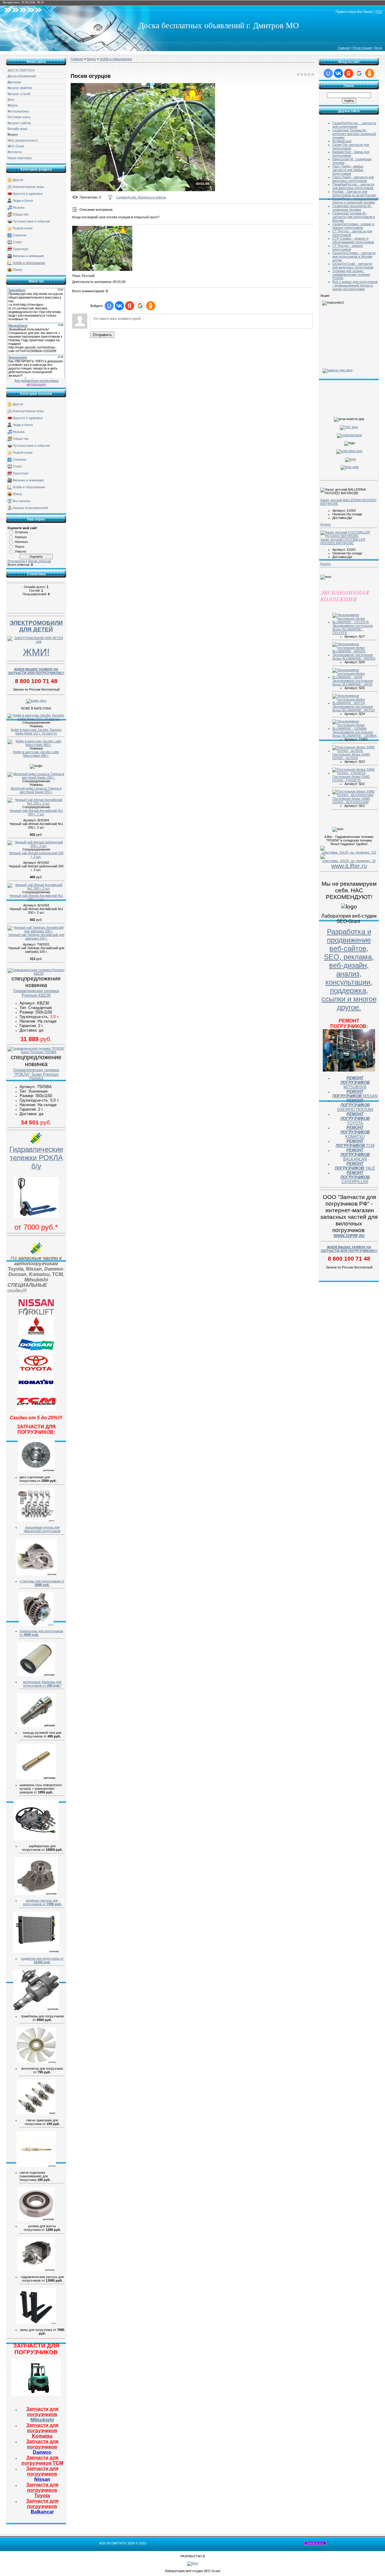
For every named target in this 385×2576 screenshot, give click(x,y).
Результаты (16, 561)
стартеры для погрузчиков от (42, 1583)
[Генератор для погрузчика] (36, 1624)
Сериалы (20, 235)
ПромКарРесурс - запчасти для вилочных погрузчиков (353, 186)
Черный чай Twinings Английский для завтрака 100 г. (36, 937)
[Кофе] (36, 701)
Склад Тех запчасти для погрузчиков (351, 146)
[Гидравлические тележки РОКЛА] (36, 1216)
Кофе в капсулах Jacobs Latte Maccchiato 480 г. (36, 754)
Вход (378, 48)
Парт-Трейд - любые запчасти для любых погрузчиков (348, 170)
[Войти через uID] (109, 306)
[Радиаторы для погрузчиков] (36, 1952)
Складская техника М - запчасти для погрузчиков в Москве (354, 217)
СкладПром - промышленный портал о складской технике (355, 201)
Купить (326, 524)
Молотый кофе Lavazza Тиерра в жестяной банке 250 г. (36, 790)
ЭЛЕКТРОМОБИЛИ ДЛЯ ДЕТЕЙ (36, 626)
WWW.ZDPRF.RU (349, 1236)
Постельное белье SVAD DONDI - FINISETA (351, 778)
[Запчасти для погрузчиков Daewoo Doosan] (36, 1353)
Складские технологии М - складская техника (352, 208)
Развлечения (23, 228)
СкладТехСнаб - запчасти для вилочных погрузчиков (353, 265)
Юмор (17, 270)
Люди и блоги (23, 201)
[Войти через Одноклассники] (151, 306)
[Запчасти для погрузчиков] (36, 2394)
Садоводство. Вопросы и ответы (141, 197)
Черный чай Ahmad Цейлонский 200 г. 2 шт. (36, 855)
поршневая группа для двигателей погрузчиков (42, 1529)
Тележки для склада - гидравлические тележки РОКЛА (351, 274)
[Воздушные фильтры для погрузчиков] (36, 1675)
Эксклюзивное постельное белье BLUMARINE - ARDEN (354, 657)
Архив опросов (39, 561)
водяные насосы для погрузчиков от (42, 1902)
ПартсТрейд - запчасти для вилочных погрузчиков (353, 179)
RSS (379, 12)
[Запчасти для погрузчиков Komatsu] (36, 1390)
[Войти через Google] (140, 306)
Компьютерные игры (28, 187)
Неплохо (21, 542)
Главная (344, 48)
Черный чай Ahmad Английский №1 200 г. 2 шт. (36, 812)
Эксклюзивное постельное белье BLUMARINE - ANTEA (354, 708)
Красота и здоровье (28, 194)
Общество (21, 214)
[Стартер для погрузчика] (36, 1574)
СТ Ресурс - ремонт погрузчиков (348, 247)
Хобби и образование (29, 263)
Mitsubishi (42, 2414)
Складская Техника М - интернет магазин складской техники (354, 134)
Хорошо (21, 537)
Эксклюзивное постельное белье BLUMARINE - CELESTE (353, 629)
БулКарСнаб (342, 141)
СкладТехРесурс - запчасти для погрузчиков (354, 125)
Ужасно (20, 551)
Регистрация (362, 48)
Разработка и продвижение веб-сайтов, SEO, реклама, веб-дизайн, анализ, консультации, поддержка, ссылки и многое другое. (349, 969)
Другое (18, 180)
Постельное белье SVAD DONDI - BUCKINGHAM (351, 800)
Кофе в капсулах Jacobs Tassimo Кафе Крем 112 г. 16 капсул (36, 731)
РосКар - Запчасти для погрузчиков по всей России (354, 193)
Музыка (18, 207)
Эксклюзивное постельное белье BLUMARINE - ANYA (353, 682)
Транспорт (21, 249)
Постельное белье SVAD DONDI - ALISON (351, 756)
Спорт (17, 242)
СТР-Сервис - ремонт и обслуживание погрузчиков (353, 240)
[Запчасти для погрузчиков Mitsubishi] (36, 1333)
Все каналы (22, 501)
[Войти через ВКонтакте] (119, 306)
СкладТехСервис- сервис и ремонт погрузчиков (353, 226)
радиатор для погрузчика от (42, 1960)
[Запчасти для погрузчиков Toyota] (36, 1371)
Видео (91, 59)
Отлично (21, 532)
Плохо (20, 547)
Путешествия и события (31, 221)
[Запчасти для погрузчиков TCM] (36, 1410)
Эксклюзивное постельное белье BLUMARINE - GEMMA (354, 734)
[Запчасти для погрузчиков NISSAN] (36, 1315)
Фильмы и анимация (28, 256)
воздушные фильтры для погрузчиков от (42, 1684)
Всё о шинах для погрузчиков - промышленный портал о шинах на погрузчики (355, 285)
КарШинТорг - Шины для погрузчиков (351, 154)
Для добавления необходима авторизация (36, 382)
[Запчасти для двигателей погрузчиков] (36, 1520)
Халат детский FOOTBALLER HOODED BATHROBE (343, 541)
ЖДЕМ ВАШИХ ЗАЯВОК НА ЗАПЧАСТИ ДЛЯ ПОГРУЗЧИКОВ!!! (36, 671)
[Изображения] (102, 248)
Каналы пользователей (30, 508)
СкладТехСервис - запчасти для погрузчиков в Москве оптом (354, 256)
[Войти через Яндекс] (130, 306)
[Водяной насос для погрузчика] (36, 1894)
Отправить (102, 335)
